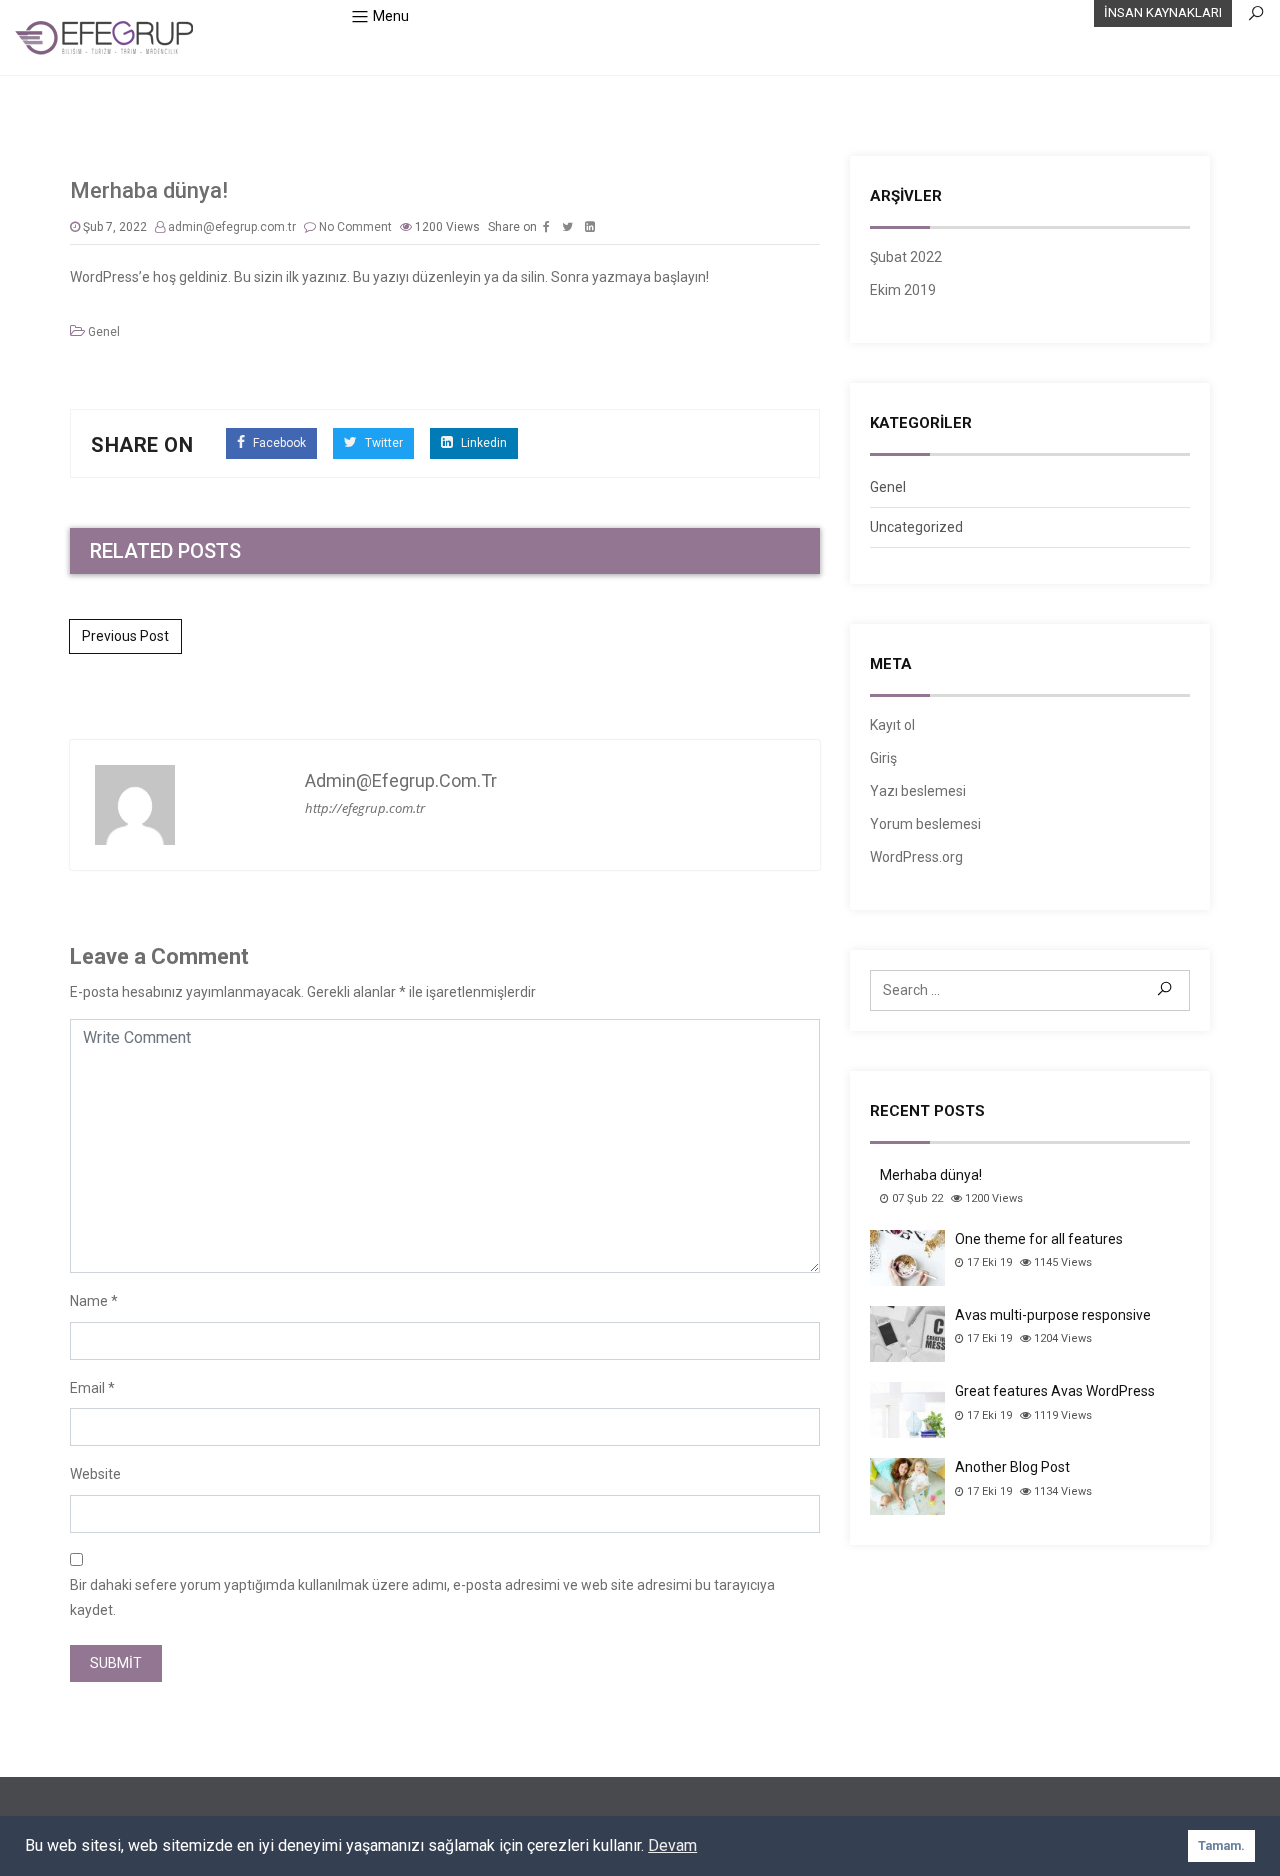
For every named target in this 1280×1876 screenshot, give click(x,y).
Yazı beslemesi (918, 791)
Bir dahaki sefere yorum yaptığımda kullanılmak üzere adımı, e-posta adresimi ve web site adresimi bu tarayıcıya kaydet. (422, 1597)
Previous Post (125, 636)
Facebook (278, 443)
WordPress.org (916, 857)
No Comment (355, 227)
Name (89, 1301)
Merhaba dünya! (931, 1175)
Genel (104, 332)
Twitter (382, 443)
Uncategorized (916, 527)
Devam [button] (672, 1845)
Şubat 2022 (906, 257)
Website (95, 1474)
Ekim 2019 (903, 290)
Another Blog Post (1012, 1467)
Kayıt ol (892, 725)
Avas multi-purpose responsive (1053, 1315)
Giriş (883, 758)
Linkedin (482, 443)
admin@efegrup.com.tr (232, 227)
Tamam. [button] (1221, 1845)
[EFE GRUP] (105, 37)
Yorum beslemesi (925, 824)
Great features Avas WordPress (1055, 1391)
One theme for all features (1039, 1239)
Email (87, 1388)
